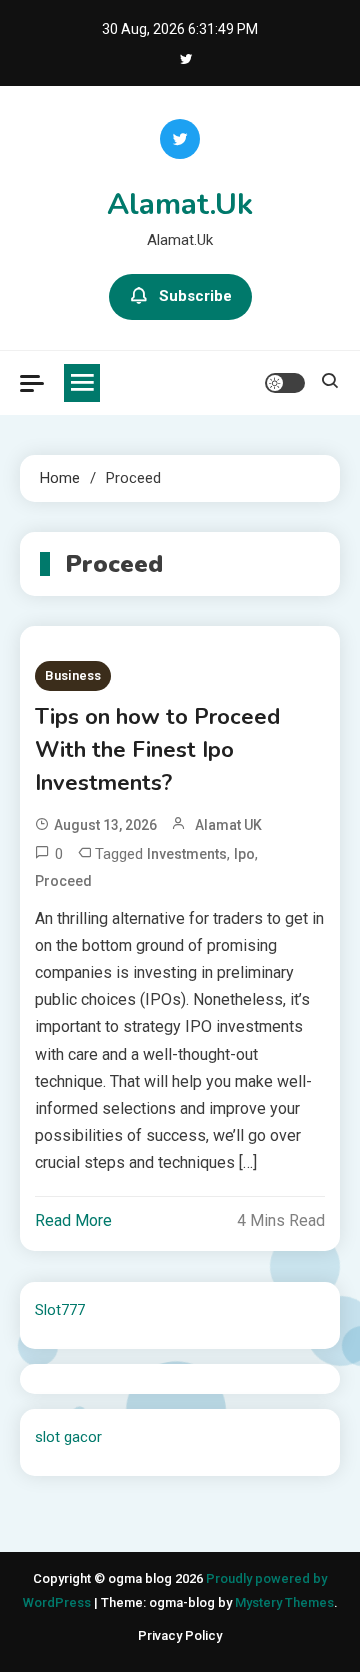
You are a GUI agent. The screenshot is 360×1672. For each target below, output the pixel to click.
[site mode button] (285, 383)
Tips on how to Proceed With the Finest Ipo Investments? (157, 750)
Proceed (63, 881)
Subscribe (195, 296)
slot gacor (68, 1437)
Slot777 (60, 1310)
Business (73, 675)
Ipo (244, 854)
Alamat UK (228, 825)
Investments (187, 854)
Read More (73, 1220)
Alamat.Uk (180, 204)
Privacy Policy (180, 1635)
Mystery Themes (284, 1602)
